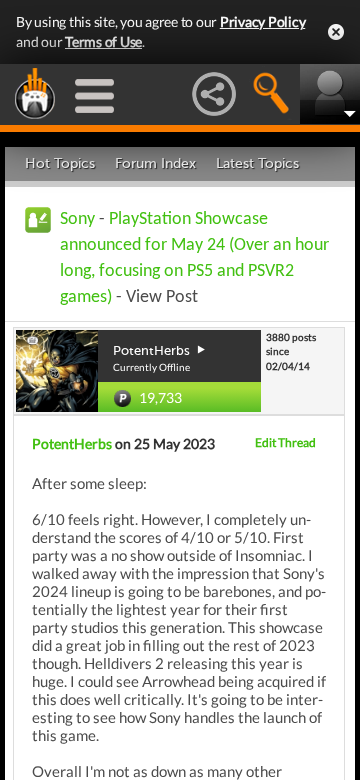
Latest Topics (257, 163)
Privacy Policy (263, 21)
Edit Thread (285, 442)
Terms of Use (103, 41)
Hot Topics (60, 163)
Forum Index (155, 163)
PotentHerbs (72, 443)
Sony (77, 219)
